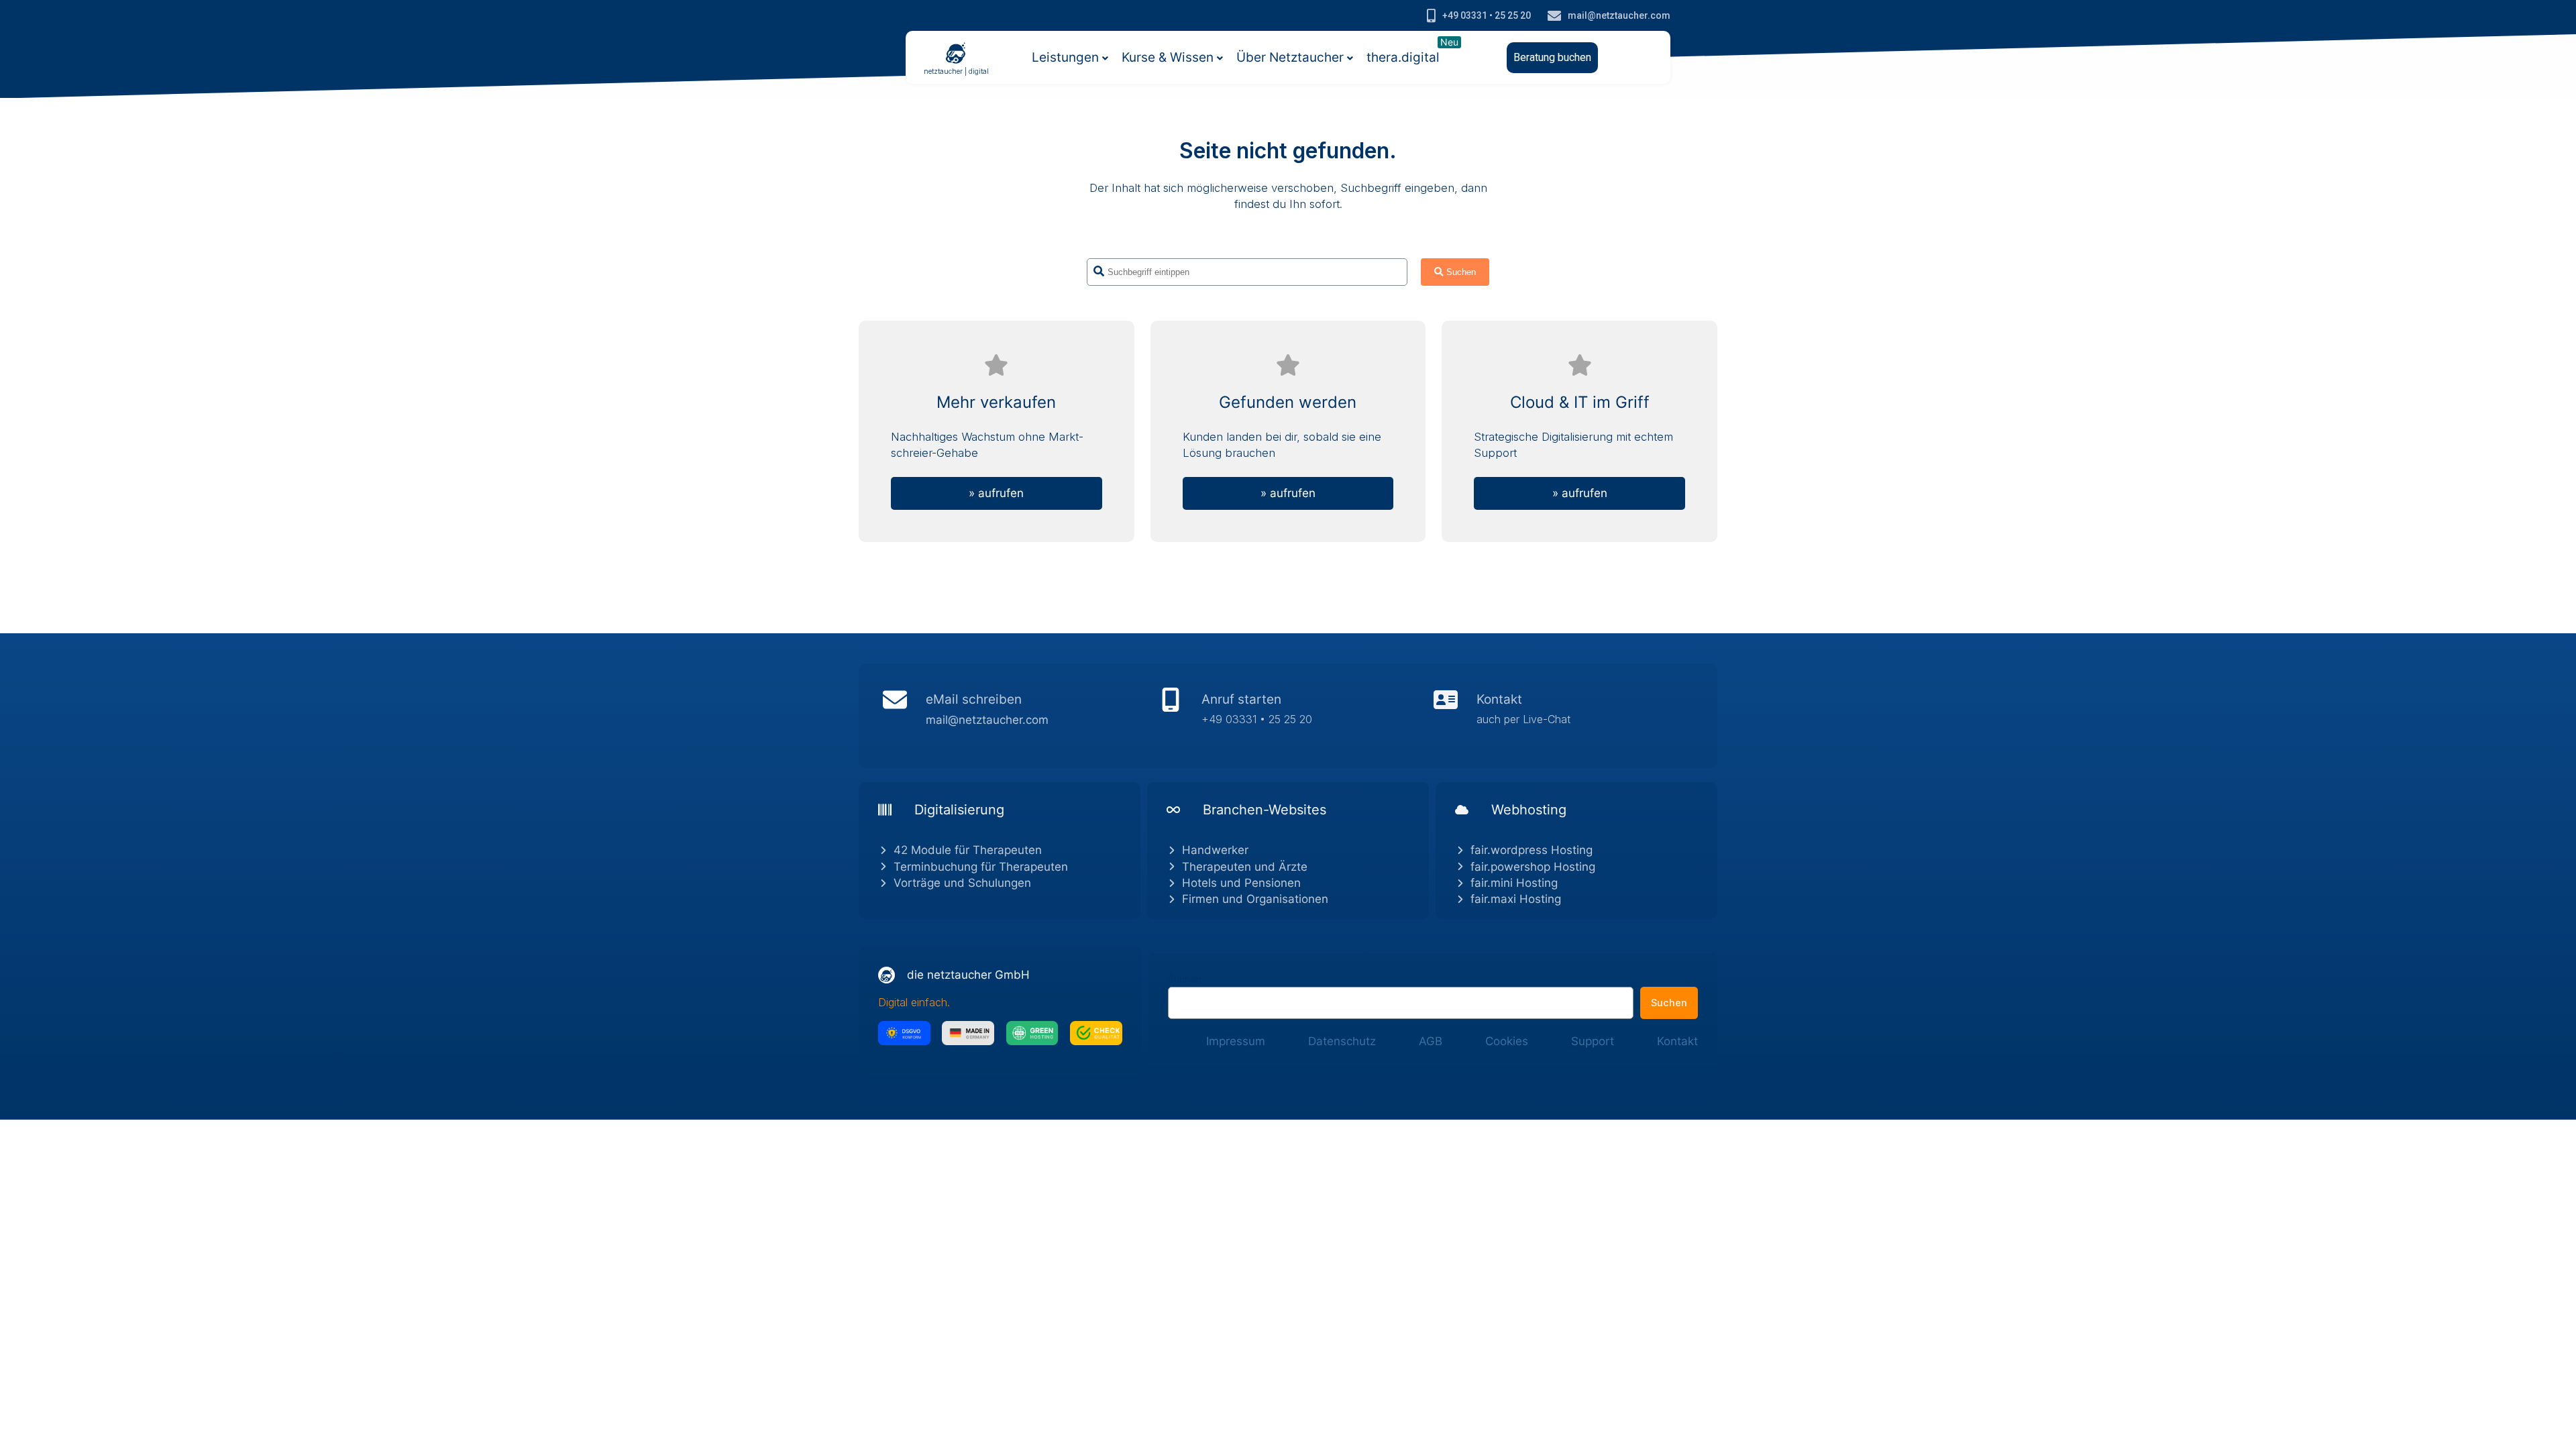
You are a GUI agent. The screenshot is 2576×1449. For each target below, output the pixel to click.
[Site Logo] (956, 52)
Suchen (1185, 979)
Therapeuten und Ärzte (1245, 867)
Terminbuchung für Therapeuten (981, 867)
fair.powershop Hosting (1533, 867)
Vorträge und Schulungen (962, 883)
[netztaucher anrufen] (1288, 716)
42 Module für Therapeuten (968, 850)
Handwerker (1215, 850)
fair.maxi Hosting (1516, 899)
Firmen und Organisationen (1255, 899)
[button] (1552, 58)
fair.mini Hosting (1514, 883)
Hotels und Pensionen (1241, 883)
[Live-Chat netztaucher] (1563, 716)
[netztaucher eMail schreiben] (1013, 716)
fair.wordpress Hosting (1532, 850)
